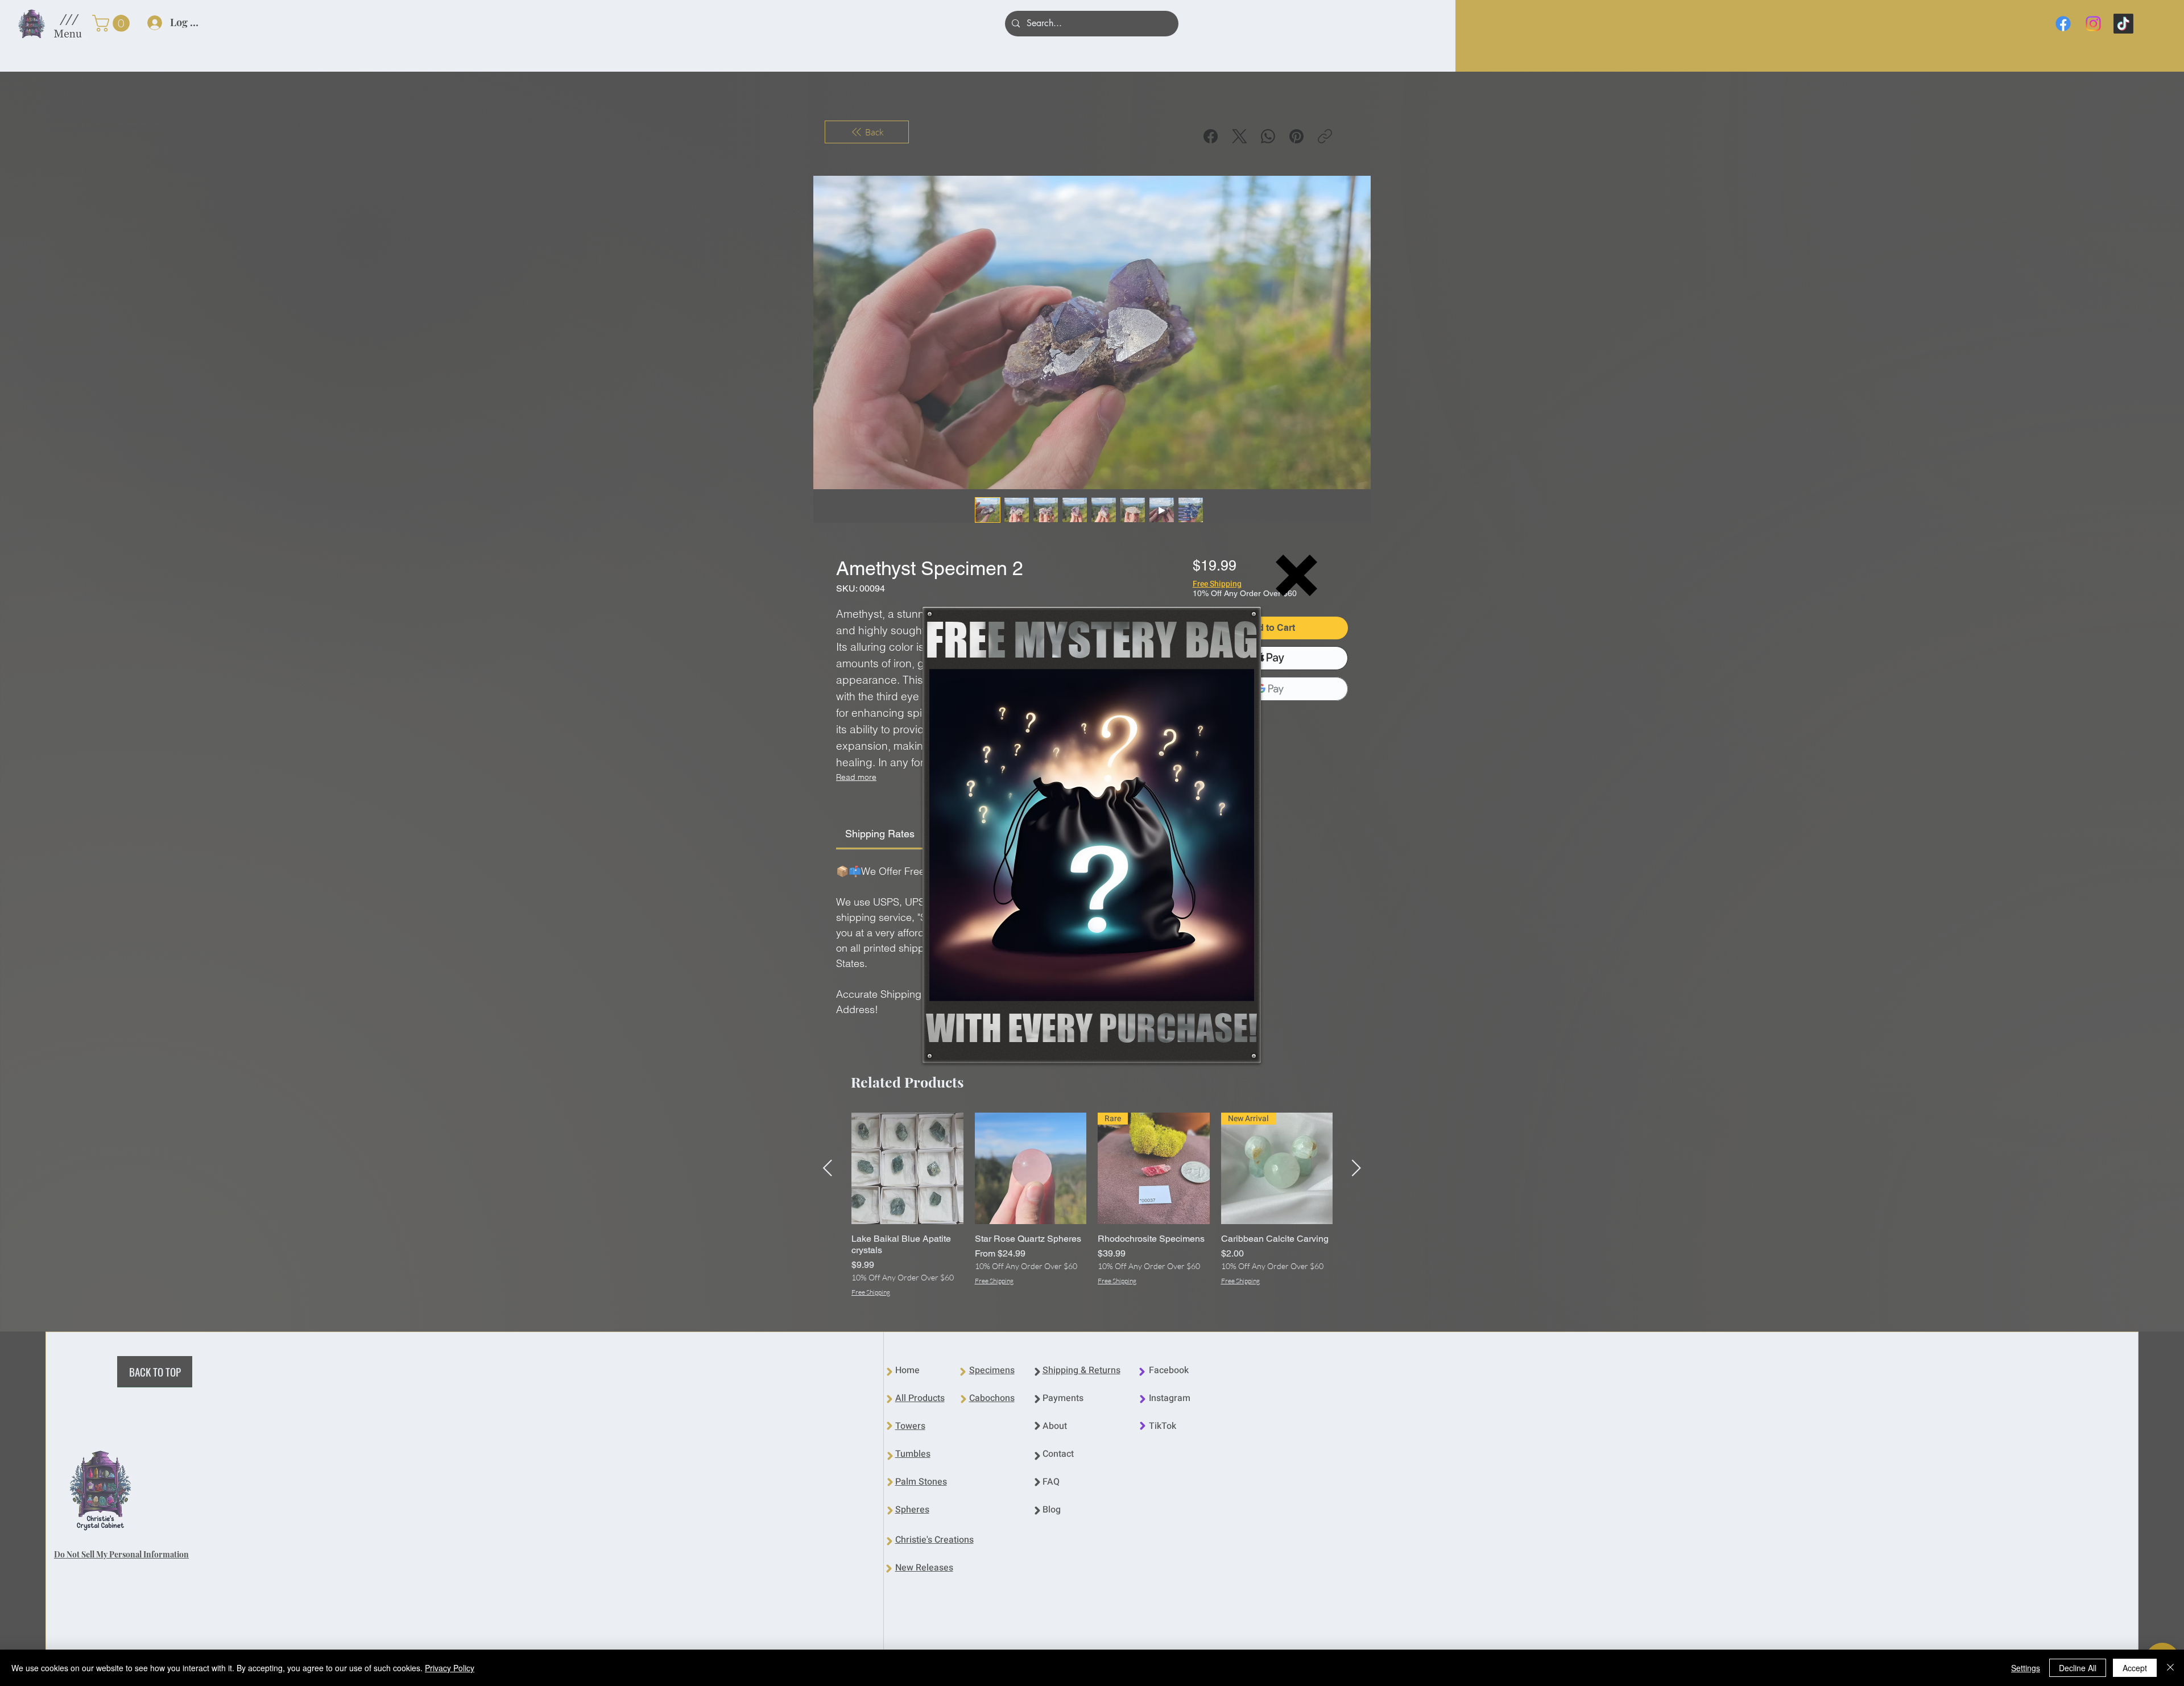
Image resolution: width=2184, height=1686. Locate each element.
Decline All (2078, 1668)
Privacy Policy (450, 1668)
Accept (2135, 1668)
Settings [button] (2026, 1668)
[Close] (2170, 1668)
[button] (1296, 575)
